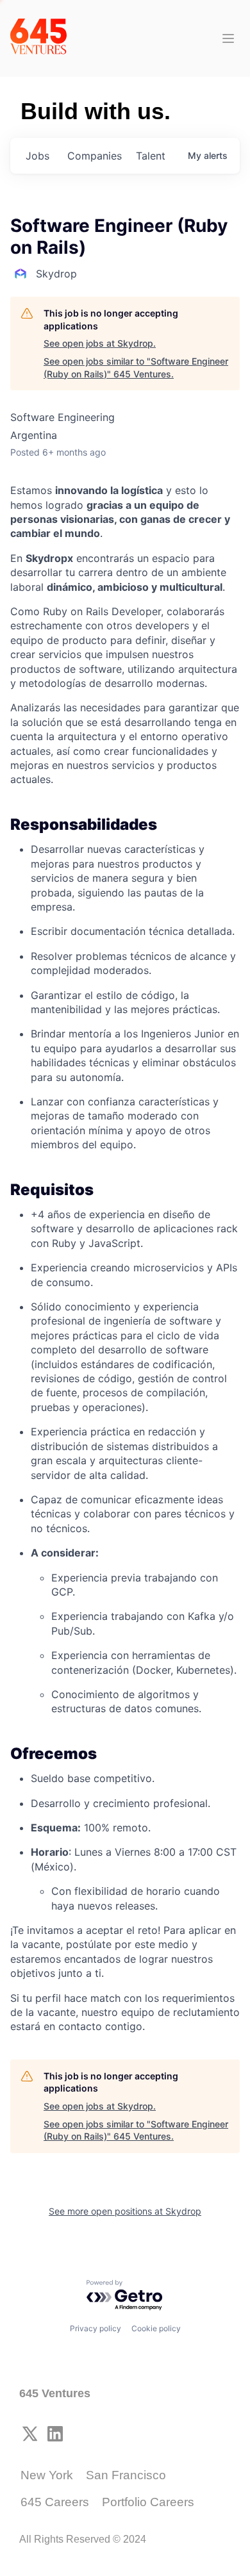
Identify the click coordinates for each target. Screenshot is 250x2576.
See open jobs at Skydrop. (100, 343)
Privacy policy (96, 2328)
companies (95, 156)
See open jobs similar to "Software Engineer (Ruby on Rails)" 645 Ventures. (136, 367)
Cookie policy (156, 2328)
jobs (37, 156)
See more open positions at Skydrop (125, 2211)
